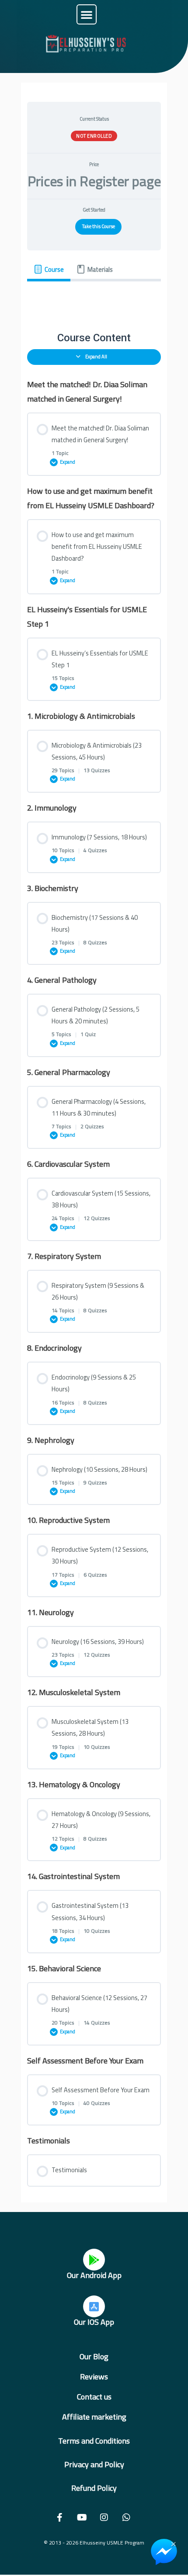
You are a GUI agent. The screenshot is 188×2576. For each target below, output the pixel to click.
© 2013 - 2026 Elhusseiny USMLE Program (94, 2543)
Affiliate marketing (94, 2417)
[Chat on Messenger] (164, 2552)
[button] (87, 14)
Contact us (94, 2397)
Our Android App (94, 2275)
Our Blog (94, 2356)
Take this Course (99, 226)
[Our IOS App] (94, 2306)
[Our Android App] (94, 2260)
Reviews (94, 2377)
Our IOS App (94, 2322)
